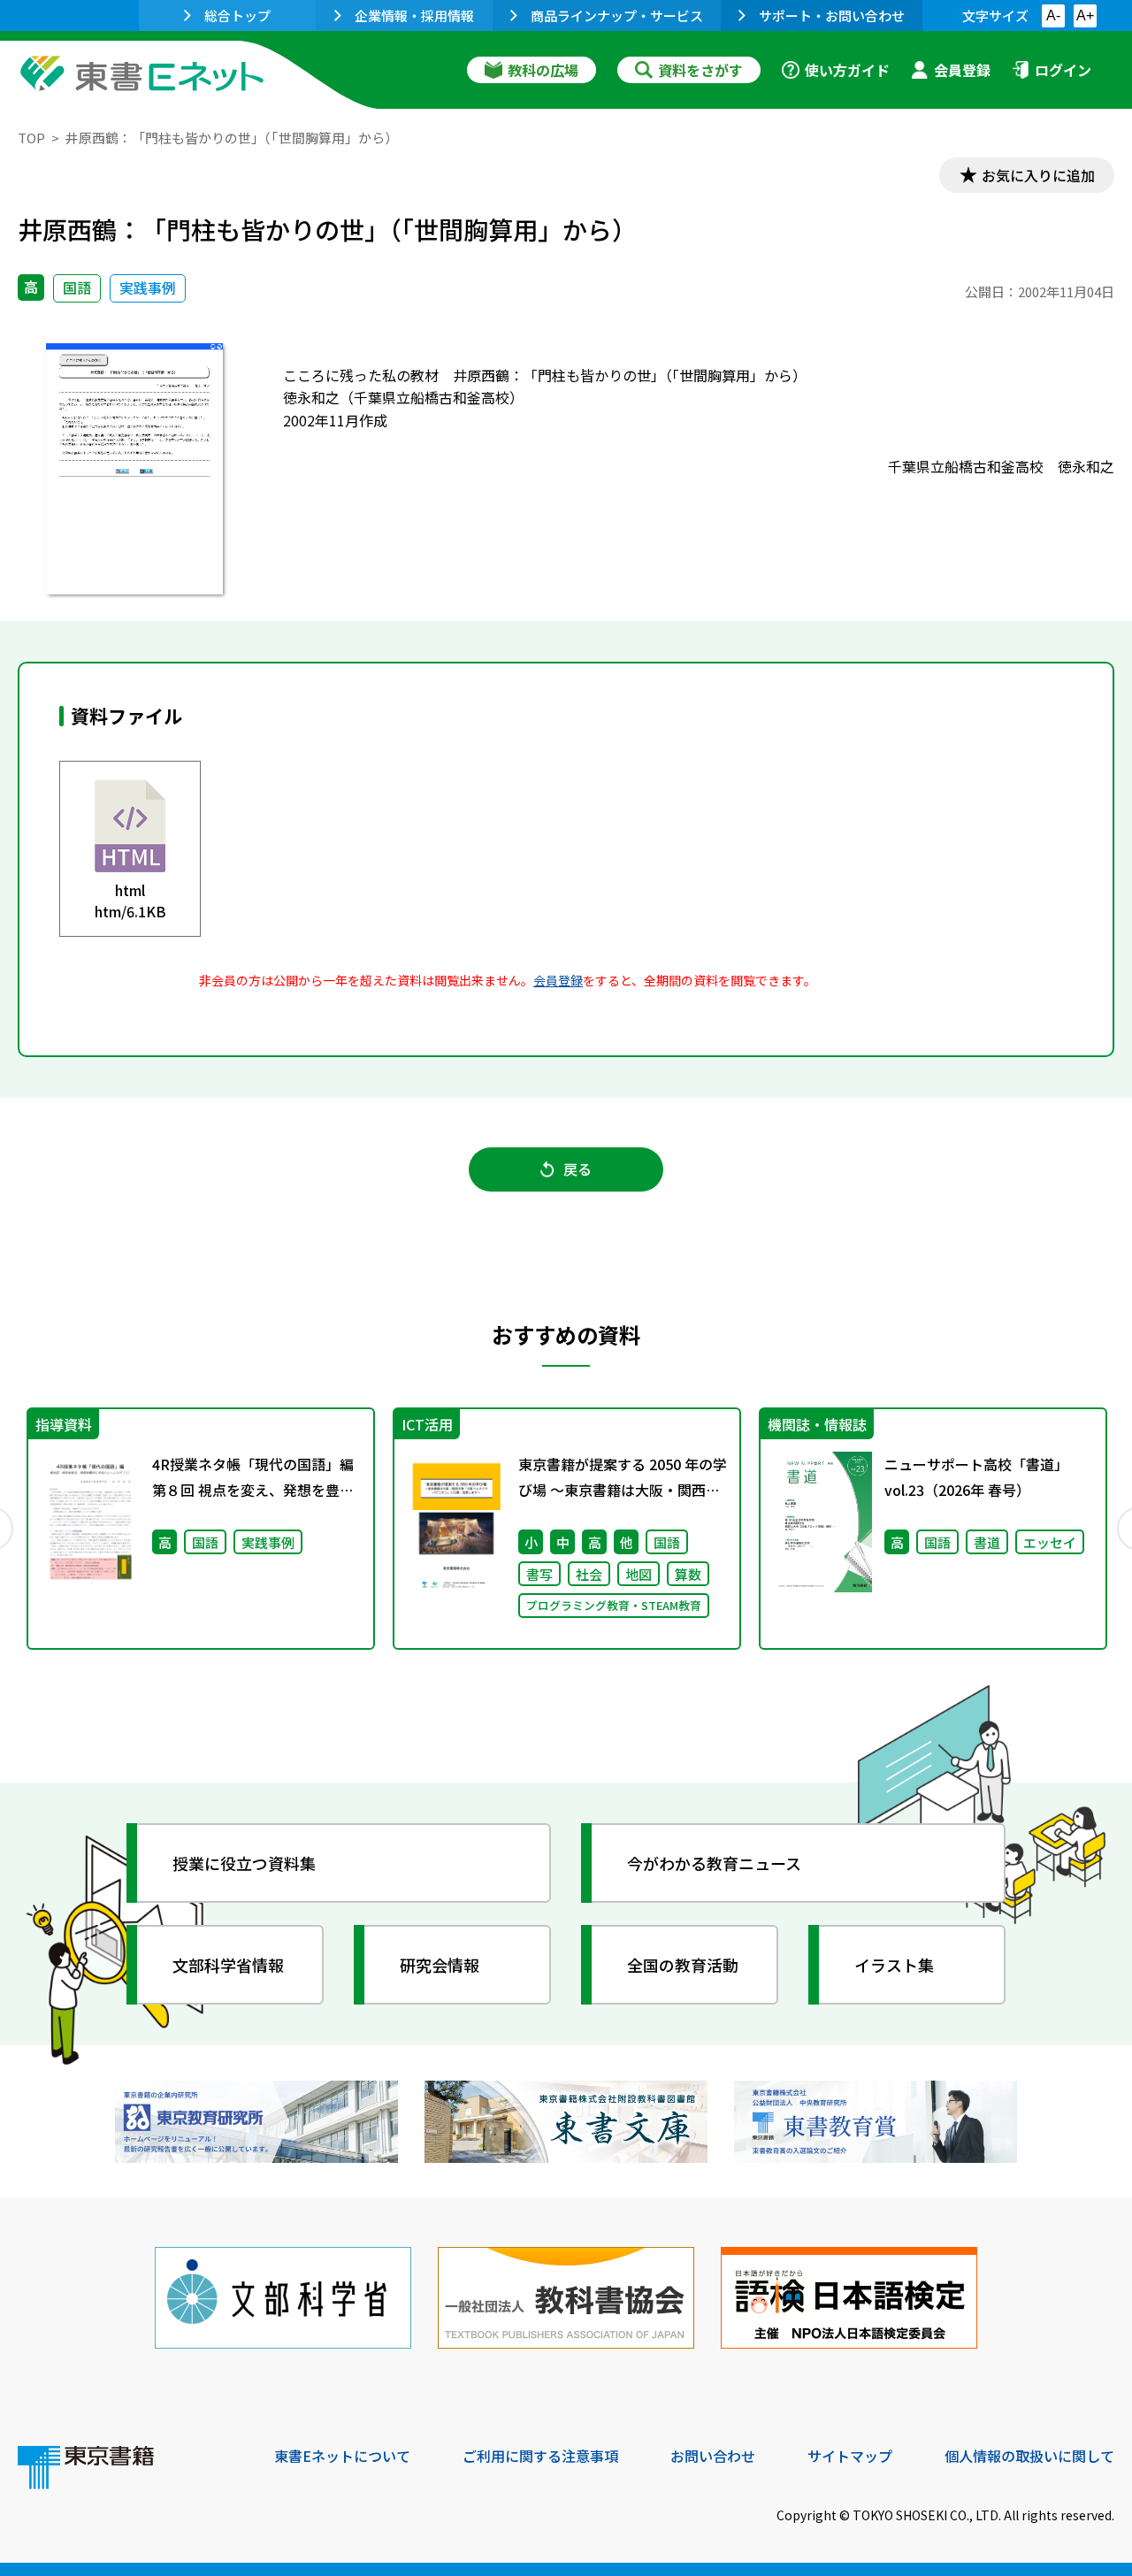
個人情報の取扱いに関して (1029, 2456)
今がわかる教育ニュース (714, 1863)
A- (1053, 15)
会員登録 (962, 70)
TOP (31, 138)
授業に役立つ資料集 (244, 1863)
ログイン (1063, 70)
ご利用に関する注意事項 (540, 2456)
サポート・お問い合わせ (832, 15)
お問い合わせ (713, 2456)
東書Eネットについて (342, 2456)
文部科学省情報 (228, 1965)
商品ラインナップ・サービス (617, 15)
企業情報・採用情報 (414, 15)
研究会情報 (440, 1965)
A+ (1085, 15)
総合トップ (237, 15)
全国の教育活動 (683, 1965)
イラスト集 (894, 1965)
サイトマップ (850, 2456)
